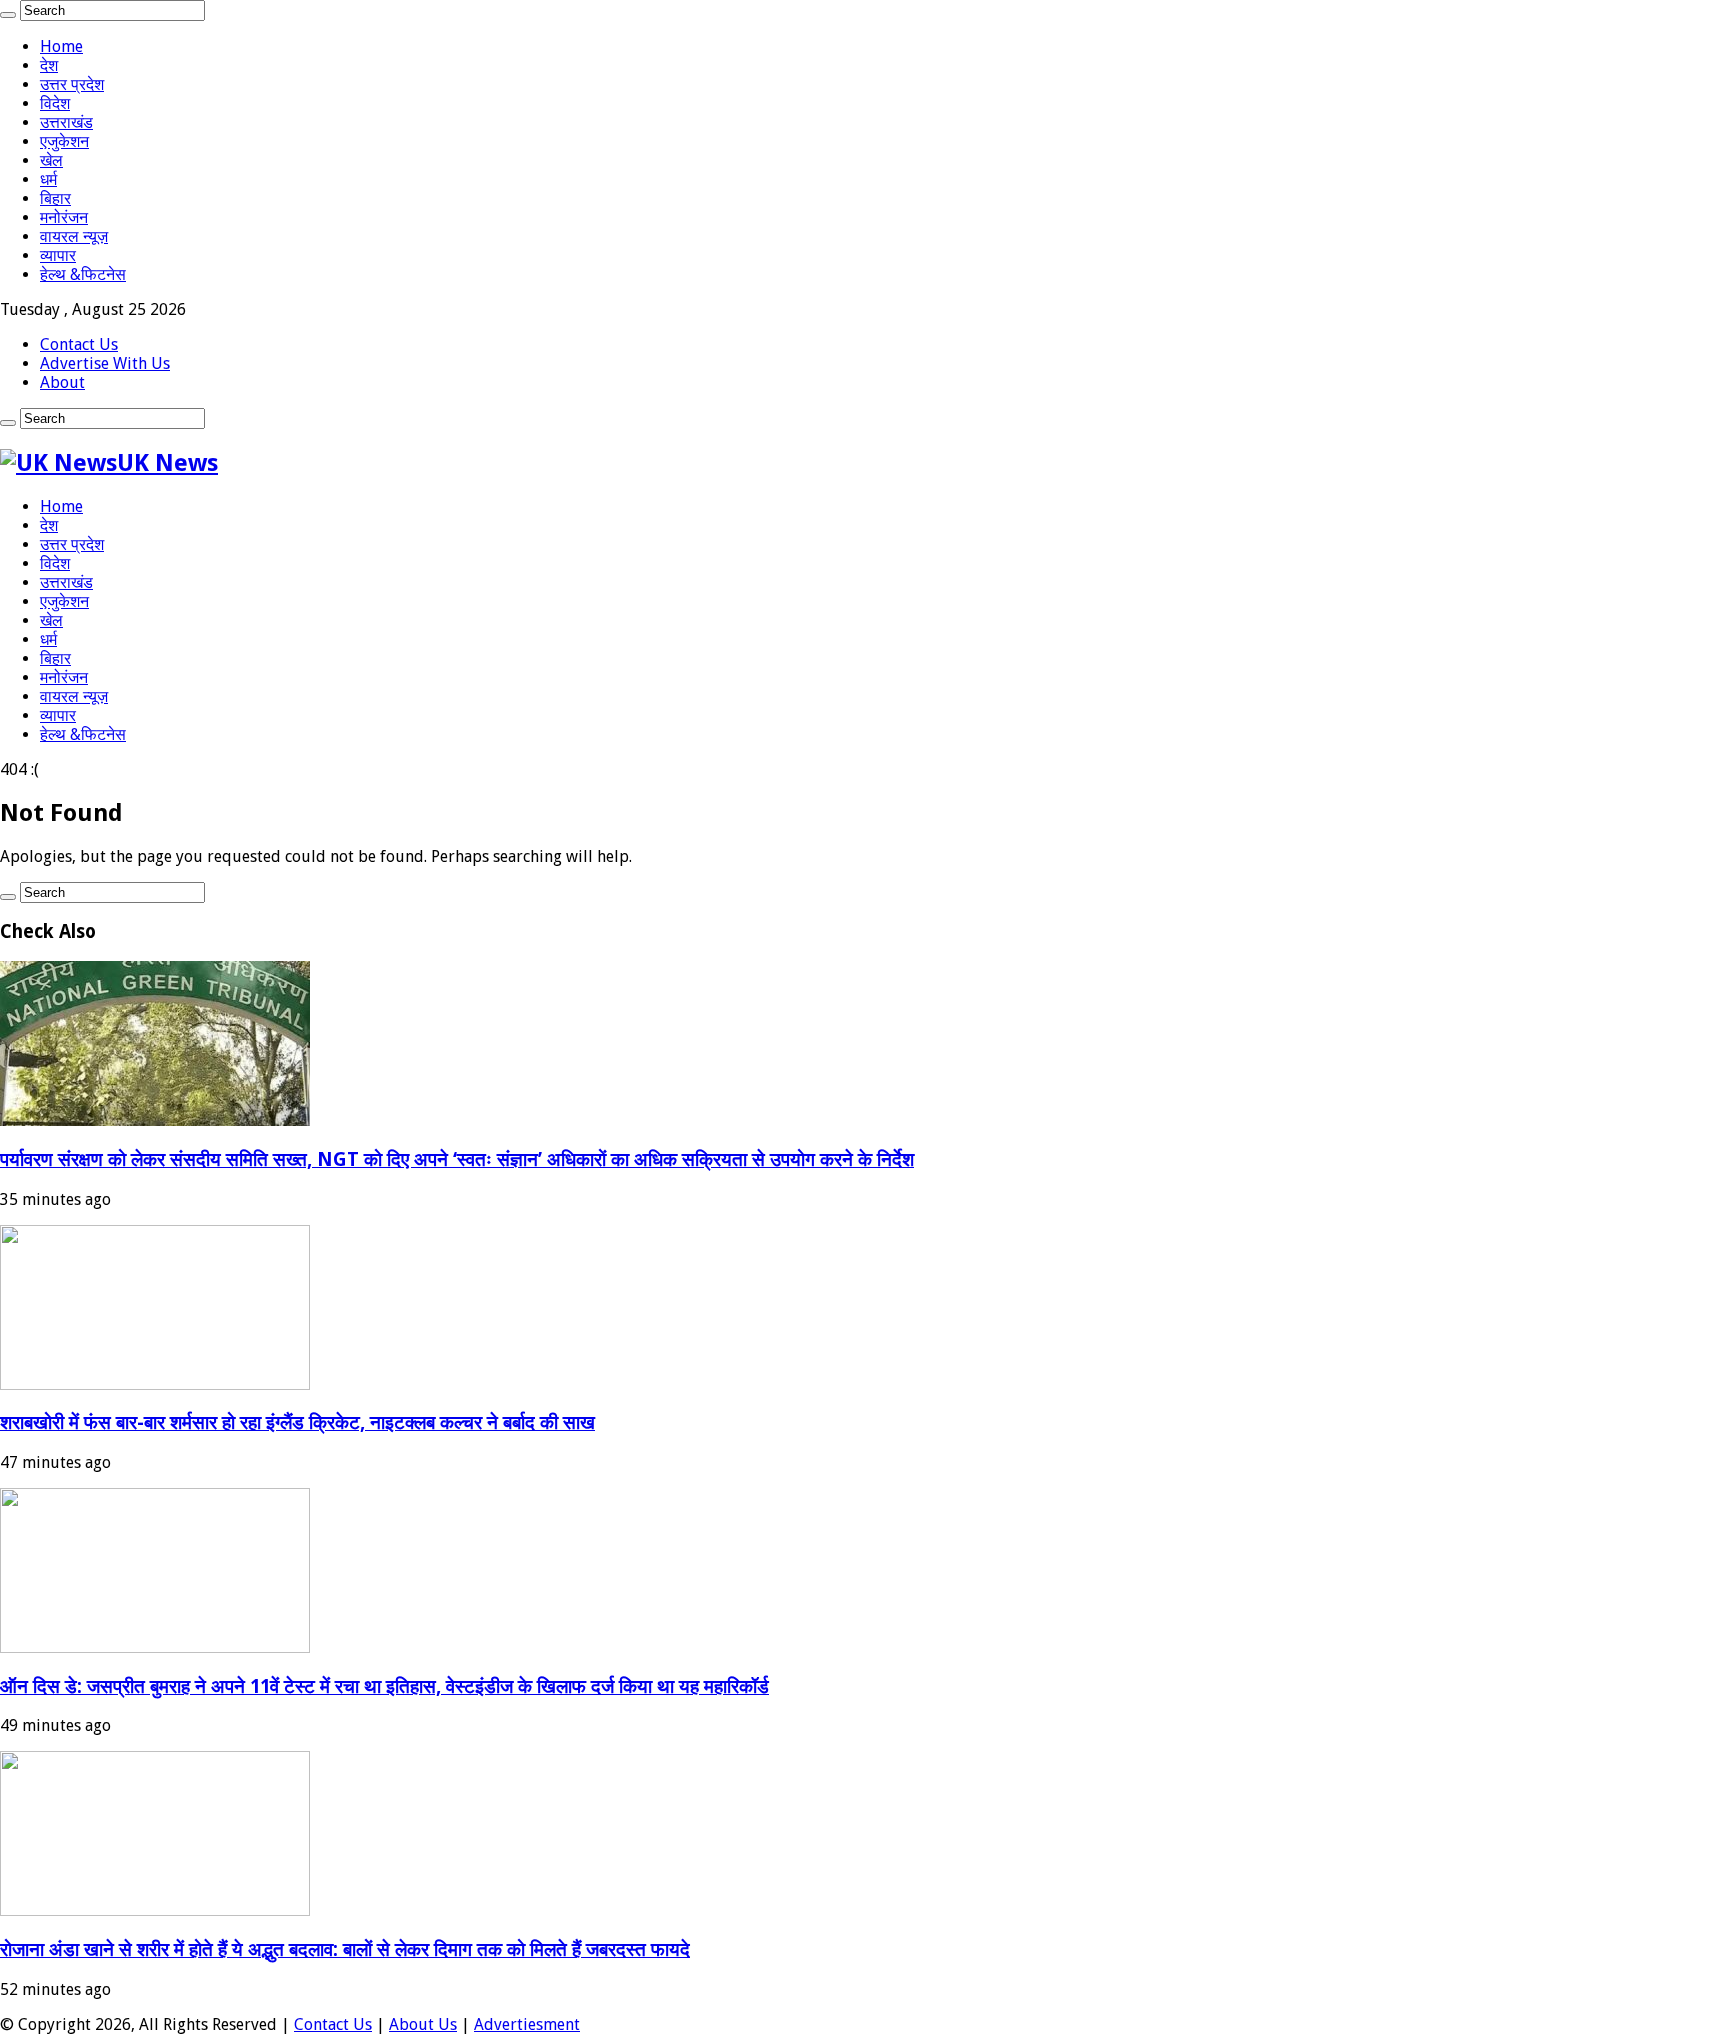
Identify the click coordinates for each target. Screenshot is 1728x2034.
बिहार (55, 198)
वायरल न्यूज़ (74, 236)
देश (49, 65)
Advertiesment (527, 2024)
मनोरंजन (64, 217)
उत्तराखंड (66, 122)
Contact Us (79, 344)
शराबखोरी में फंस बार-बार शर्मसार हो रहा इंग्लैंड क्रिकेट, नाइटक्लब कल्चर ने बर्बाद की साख (297, 1422)
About (62, 382)
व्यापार (58, 255)
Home (61, 46)
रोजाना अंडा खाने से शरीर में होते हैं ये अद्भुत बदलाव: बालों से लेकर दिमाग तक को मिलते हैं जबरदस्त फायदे (345, 1949)
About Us (423, 2024)
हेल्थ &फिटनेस (83, 274)
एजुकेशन (64, 141)
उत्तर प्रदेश (72, 84)
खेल (51, 160)
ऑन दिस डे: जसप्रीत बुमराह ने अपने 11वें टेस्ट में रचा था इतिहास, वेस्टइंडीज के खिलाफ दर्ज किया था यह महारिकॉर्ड (384, 1686)
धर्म (48, 179)
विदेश (55, 103)
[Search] (8, 15)
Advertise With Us (105, 363)
